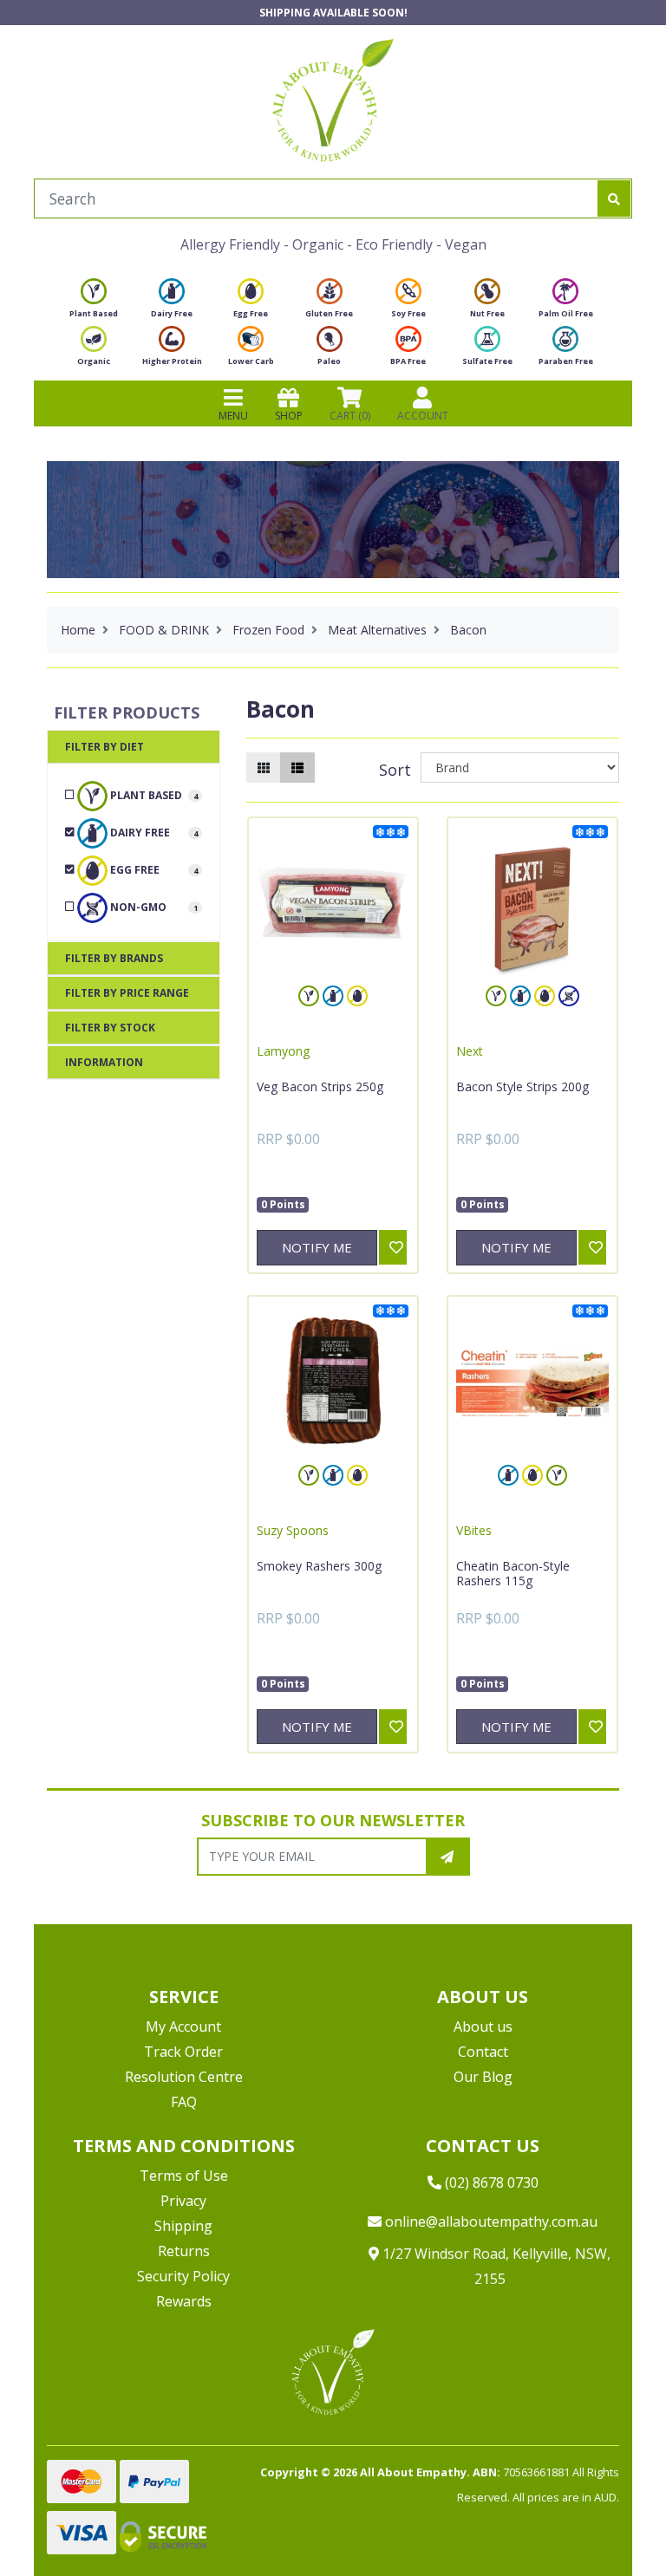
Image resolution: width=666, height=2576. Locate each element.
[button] (610, 2522)
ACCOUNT (423, 416)
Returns (184, 2251)
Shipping (183, 2226)
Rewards (184, 2301)
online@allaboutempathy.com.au (490, 2221)
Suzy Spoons (293, 1530)
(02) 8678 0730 (490, 2182)
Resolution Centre (184, 2077)
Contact (483, 2052)
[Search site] (614, 198)
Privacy (183, 2201)
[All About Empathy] (333, 100)
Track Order (183, 2052)
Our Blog (483, 2077)
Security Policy (183, 2276)
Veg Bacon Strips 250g (320, 1086)
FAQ (184, 2102)
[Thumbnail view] (264, 768)
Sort (395, 770)
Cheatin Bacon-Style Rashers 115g (513, 1574)
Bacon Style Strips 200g (522, 1086)
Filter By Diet (104, 747)
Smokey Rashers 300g (319, 1566)
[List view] (297, 768)
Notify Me (317, 1247)
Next (470, 1051)
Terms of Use (184, 2176)
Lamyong (283, 1051)
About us (483, 2026)
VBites (474, 1530)
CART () (350, 416)
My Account (183, 2026)
